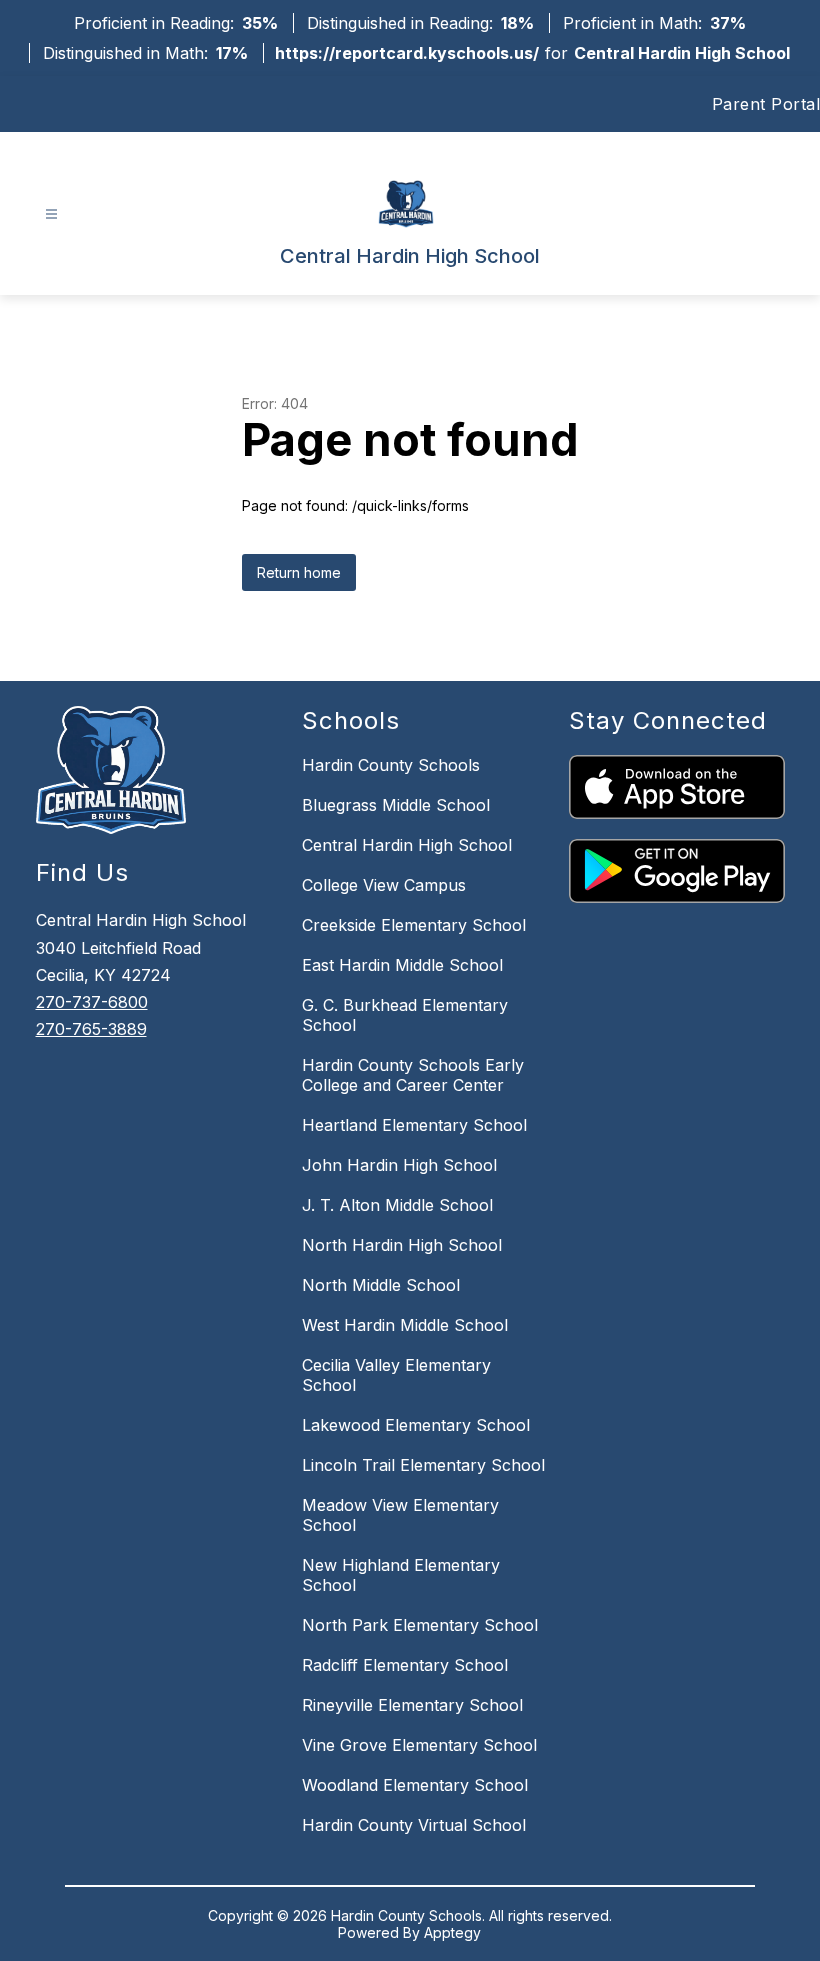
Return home (299, 572)
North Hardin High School (402, 1245)
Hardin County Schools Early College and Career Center (413, 1075)
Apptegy (452, 1932)
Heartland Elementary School (414, 1125)
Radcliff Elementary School (405, 1665)
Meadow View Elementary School (400, 1515)
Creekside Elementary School (414, 925)
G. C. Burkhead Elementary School (405, 1015)
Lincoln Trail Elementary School (423, 1465)
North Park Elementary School (420, 1625)
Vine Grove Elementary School (419, 1745)
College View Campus (384, 885)
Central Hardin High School (407, 845)
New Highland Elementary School (401, 1575)
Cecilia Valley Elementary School (396, 1375)
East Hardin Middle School (402, 965)
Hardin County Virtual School (414, 1825)
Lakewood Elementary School (416, 1425)
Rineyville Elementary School (412, 1705)
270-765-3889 (91, 1029)
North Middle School (381, 1285)
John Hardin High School (399, 1165)
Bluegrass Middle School (396, 805)
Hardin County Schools (391, 765)
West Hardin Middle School (405, 1325)
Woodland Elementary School (415, 1785)
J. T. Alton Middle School (397, 1205)
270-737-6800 (92, 1002)
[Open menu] (51, 214)
